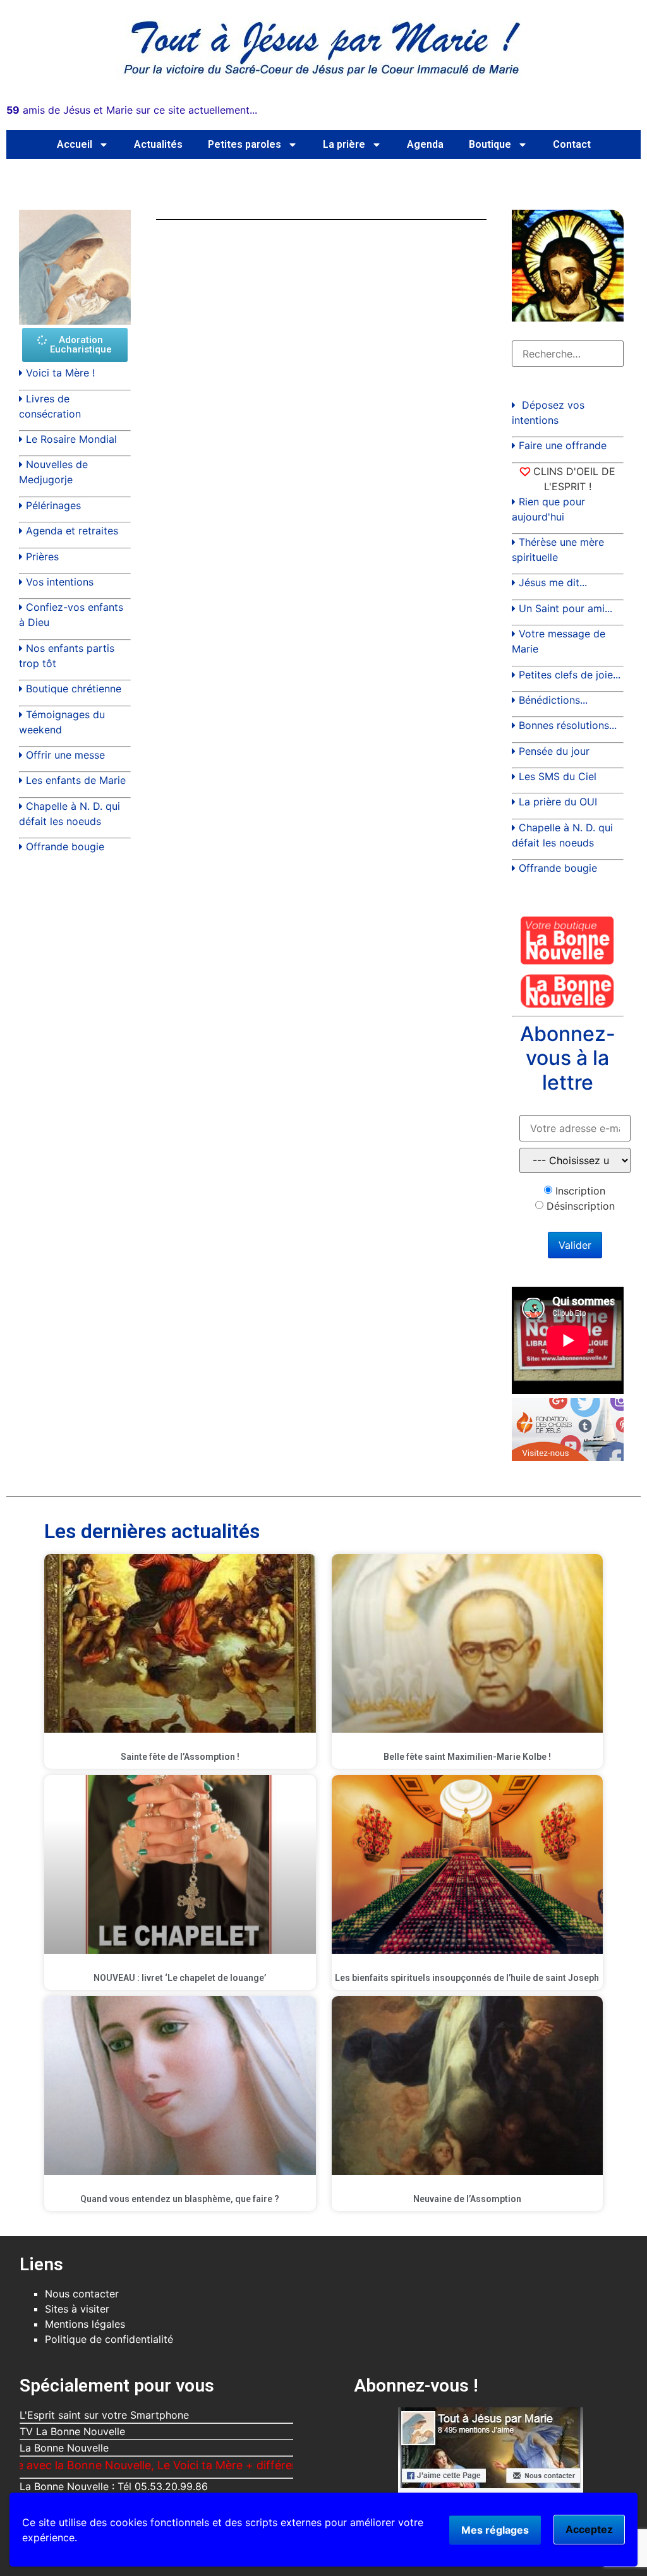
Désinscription (581, 1206)
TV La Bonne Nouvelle (72, 2431)
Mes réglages (495, 2530)
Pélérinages (53, 505)
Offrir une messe (65, 755)
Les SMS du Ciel (558, 776)
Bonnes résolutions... (568, 725)
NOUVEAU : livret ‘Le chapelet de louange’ (180, 1978)
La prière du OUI (558, 802)
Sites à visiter (77, 2309)
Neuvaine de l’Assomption (467, 2199)
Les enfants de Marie (76, 780)
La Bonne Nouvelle (64, 2448)
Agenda (425, 144)
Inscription (580, 1191)
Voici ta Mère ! (60, 373)
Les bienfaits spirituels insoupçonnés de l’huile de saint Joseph (467, 1978)
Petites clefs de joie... (570, 675)
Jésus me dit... (553, 582)
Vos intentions (60, 582)
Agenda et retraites (72, 531)
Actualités (158, 144)
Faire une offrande (563, 445)
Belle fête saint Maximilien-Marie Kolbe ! (467, 1757)
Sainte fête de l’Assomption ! (180, 1757)
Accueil (75, 144)
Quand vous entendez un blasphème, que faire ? (180, 2199)
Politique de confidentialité (109, 2339)
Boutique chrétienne (74, 689)
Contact (572, 144)
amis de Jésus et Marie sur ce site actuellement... (132, 110)
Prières (42, 557)
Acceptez (589, 2529)
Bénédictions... (553, 700)
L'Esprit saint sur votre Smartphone (104, 2415)
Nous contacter (82, 2294)
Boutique (490, 144)
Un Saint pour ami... (565, 608)
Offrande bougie (65, 846)
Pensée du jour (554, 751)
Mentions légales (85, 2324)
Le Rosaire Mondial (71, 439)
